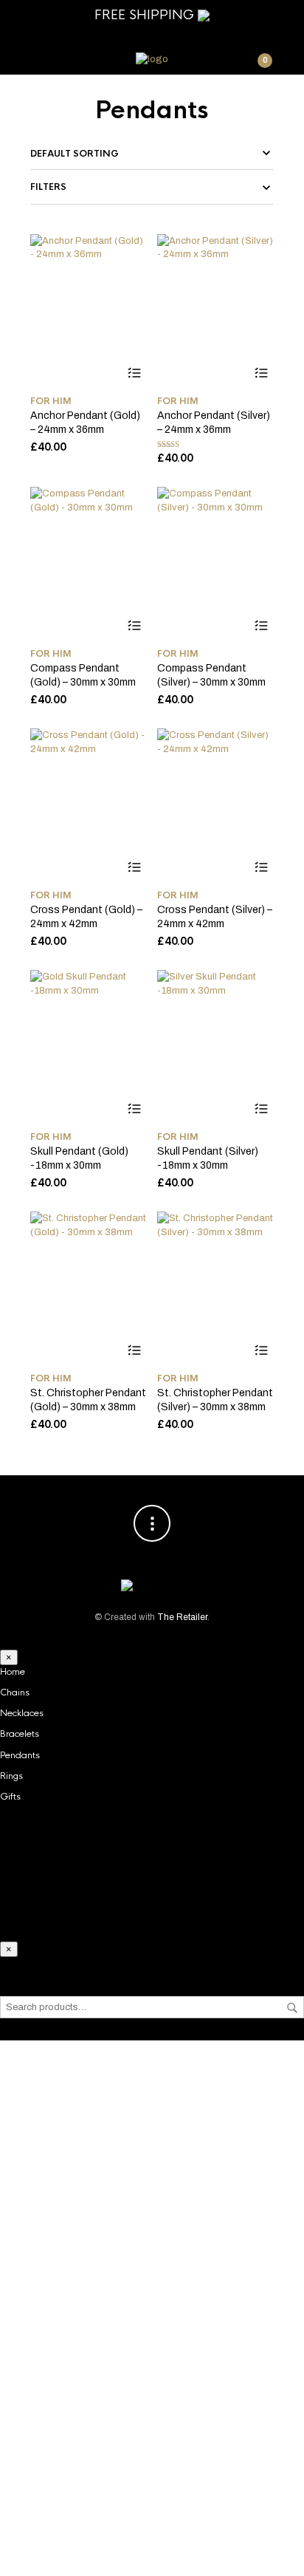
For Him (51, 401)
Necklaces (22, 1713)
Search (292, 2008)
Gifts (10, 1797)
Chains (15, 1692)
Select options (134, 373)
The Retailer (182, 1617)
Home (13, 1672)
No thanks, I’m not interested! (152, 2557)
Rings (11, 1776)
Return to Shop (152, 2459)
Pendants (20, 1755)
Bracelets (20, 1734)
